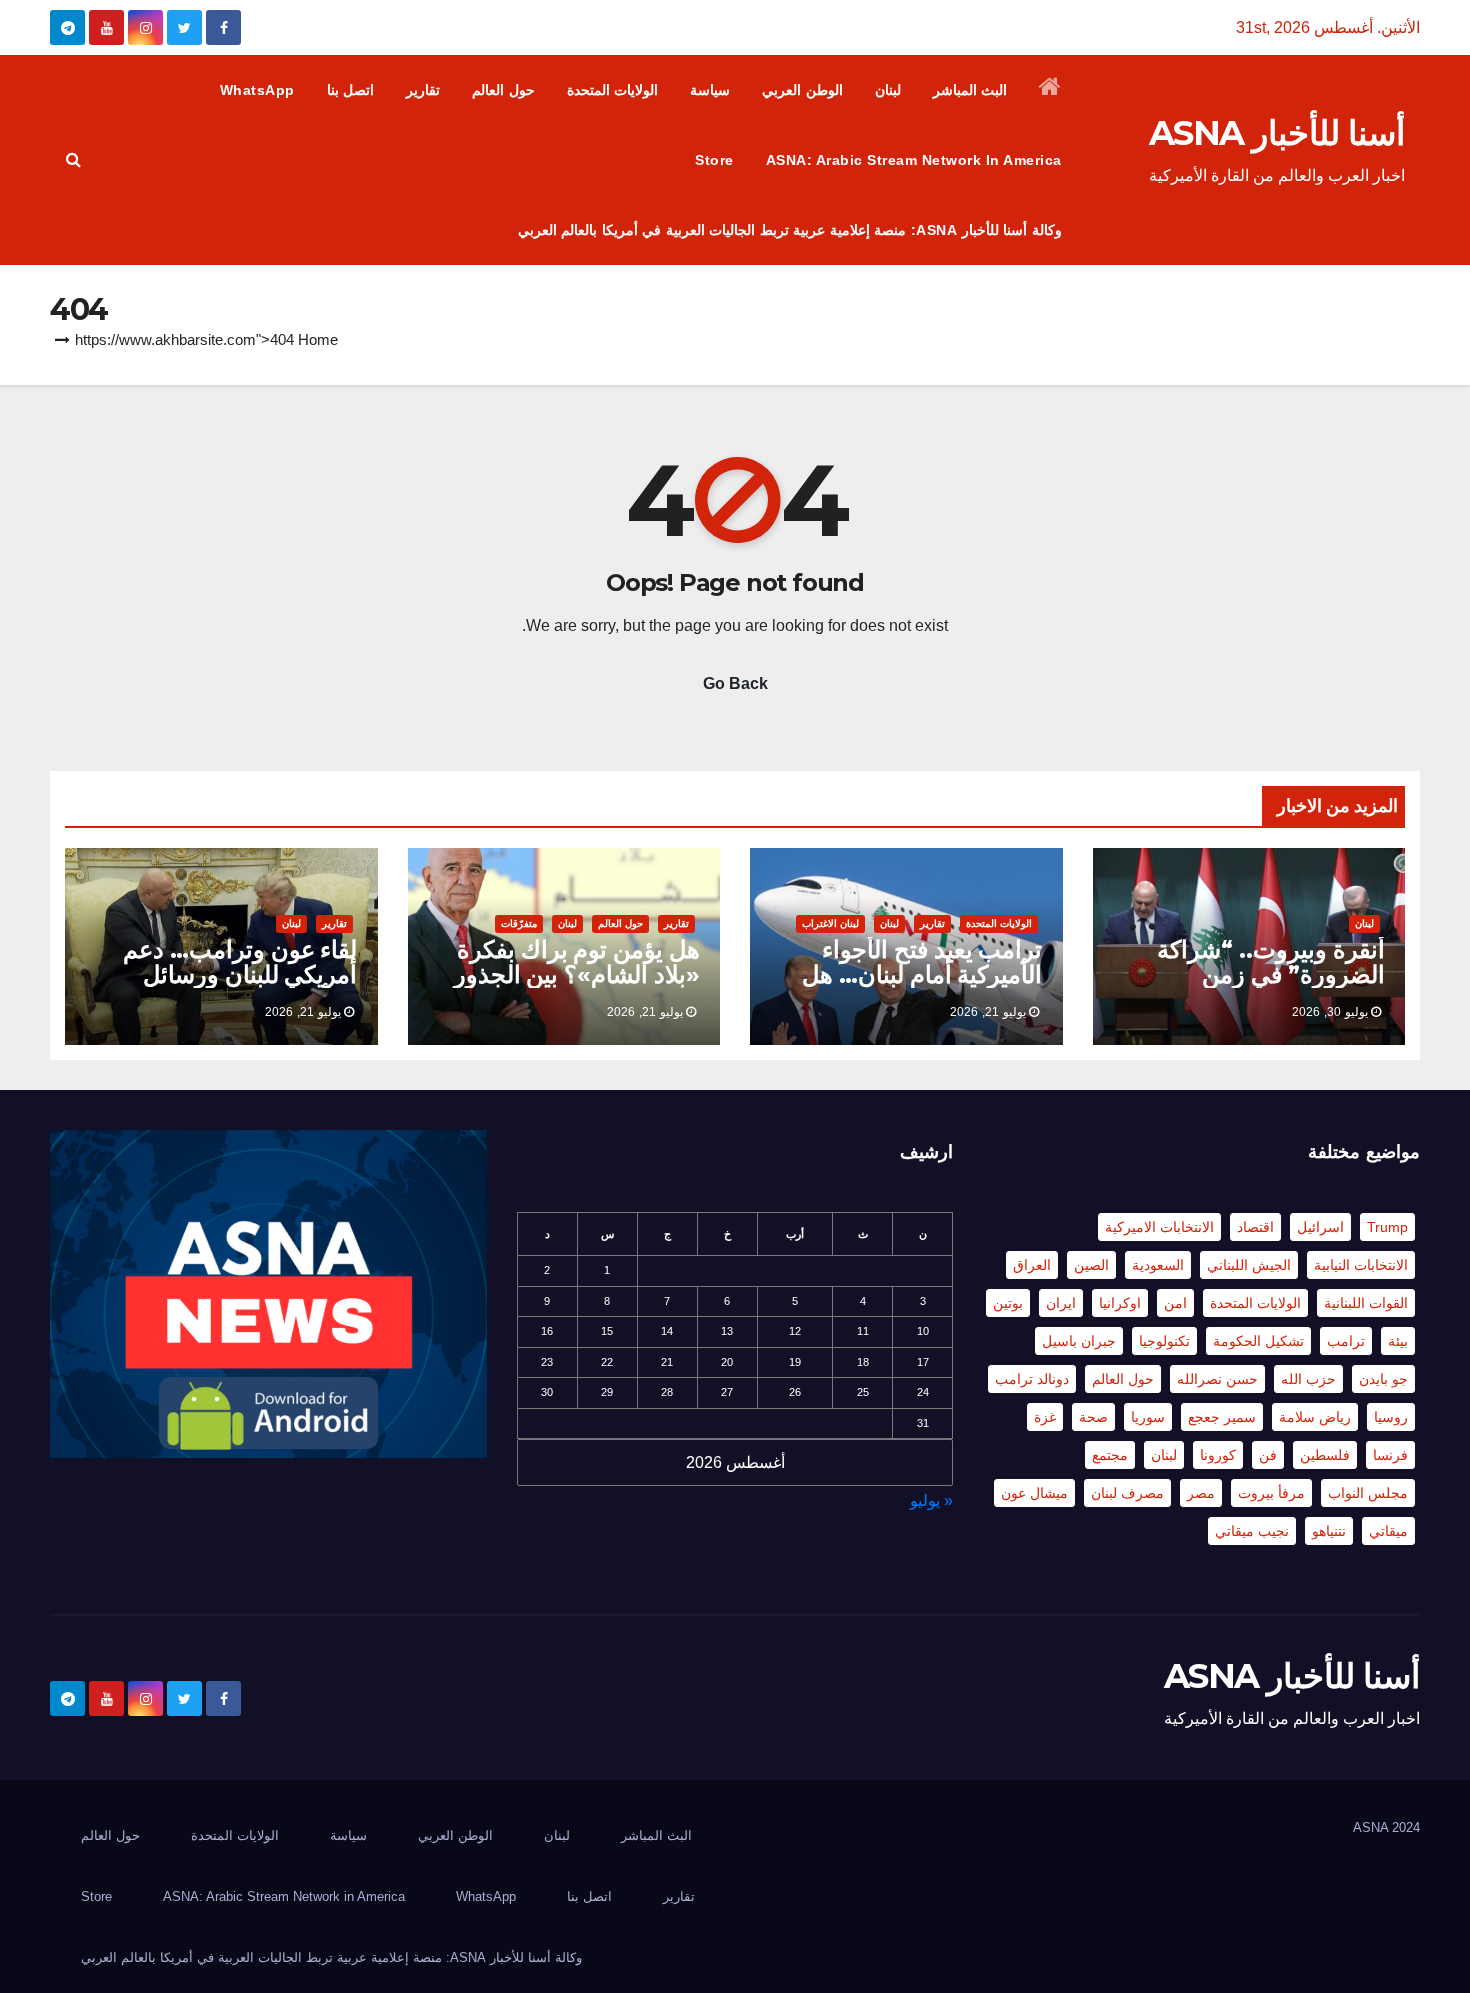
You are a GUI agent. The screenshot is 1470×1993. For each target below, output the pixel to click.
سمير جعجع (1222, 1417)
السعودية (1158, 1265)
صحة (1093, 1417)
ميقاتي (1388, 1531)
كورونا (1218, 1455)
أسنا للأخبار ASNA (1277, 133)
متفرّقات (519, 923)
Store (714, 160)
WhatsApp (257, 90)
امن (1175, 1303)
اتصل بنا (351, 90)
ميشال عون (1034, 1493)
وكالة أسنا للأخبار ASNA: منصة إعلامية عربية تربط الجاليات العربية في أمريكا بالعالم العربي (790, 230)
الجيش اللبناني (1249, 1265)
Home (318, 339)
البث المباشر (970, 90)
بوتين (1008, 1303)
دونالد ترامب (1032, 1379)
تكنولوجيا (1164, 1341)
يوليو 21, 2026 (988, 1012)
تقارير (423, 90)
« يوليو (931, 1500)
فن (1268, 1455)
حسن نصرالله (1217, 1379)
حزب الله (1308, 1379)
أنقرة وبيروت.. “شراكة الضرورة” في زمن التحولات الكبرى (1271, 974)
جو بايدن (1383, 1379)
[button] (73, 159)
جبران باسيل (1079, 1341)
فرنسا (1390, 1455)
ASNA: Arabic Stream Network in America (914, 160)
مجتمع (1110, 1455)
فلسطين (1325, 1455)
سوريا (1148, 1417)
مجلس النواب (1368, 1493)
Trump (1387, 1227)
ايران (1061, 1303)
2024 (1406, 1827)
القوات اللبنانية (1366, 1303)
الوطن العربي (802, 90)
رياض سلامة (1315, 1417)
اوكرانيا (1120, 1303)
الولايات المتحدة (613, 90)
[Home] (1050, 90)
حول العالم (503, 90)
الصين (1091, 1265)
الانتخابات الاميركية (1159, 1227)
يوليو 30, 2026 (1330, 1012)
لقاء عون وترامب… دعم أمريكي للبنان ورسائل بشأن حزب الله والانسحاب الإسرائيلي (225, 987)
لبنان (888, 90)
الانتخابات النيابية (1361, 1265)
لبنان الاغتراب (830, 923)
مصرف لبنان (1127, 1493)
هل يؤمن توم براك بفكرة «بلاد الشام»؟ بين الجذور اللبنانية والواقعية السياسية (570, 974)
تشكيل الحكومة (1258, 1341)
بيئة (1398, 1341)
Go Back (735, 683)
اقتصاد (1255, 1227)
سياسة (710, 90)
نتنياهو (1329, 1531)
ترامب (1346, 1341)
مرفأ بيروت (1271, 1493)
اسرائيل (1320, 1227)
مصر (1201, 1493)
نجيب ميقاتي (1252, 1531)
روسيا (1391, 1417)
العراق (1032, 1265)
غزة (1045, 1417)
